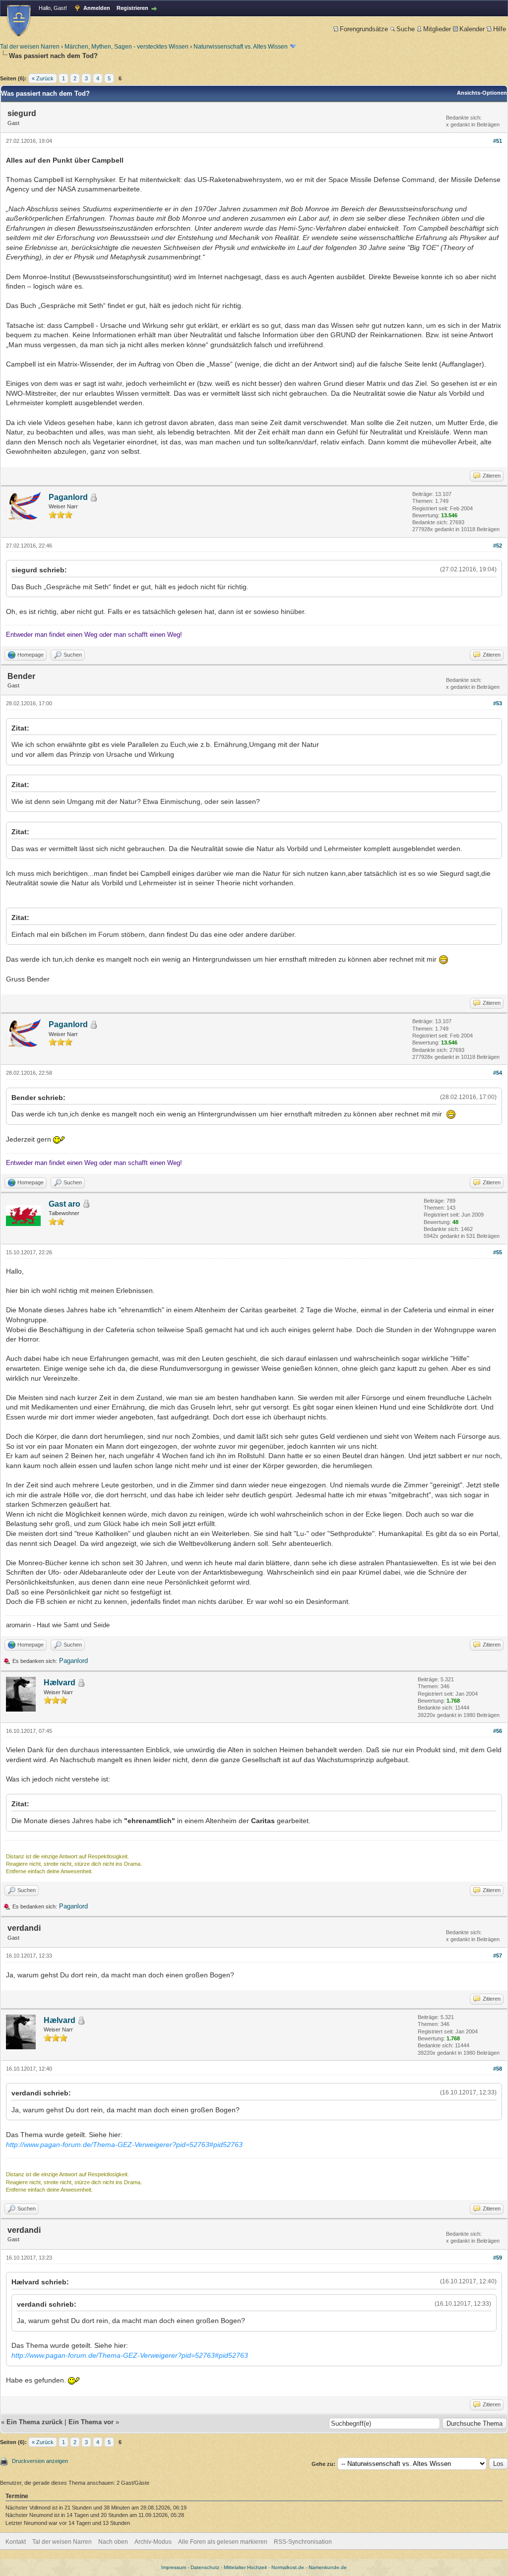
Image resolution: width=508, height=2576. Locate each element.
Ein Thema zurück (34, 2422)
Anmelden (97, 8)
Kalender (472, 29)
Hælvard (60, 1683)
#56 (498, 1731)
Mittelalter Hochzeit (245, 2567)
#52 (498, 546)
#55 (498, 1252)
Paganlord (68, 497)
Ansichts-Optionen (482, 93)
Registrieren (132, 8)
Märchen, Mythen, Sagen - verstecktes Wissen (127, 47)
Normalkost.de (288, 2567)
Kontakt (16, 2542)
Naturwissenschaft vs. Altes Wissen (241, 47)
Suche (406, 29)
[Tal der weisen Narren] (19, 21)
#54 (498, 1073)
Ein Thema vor (91, 2422)
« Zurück (43, 78)
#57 (498, 1956)
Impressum (174, 2567)
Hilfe (500, 29)
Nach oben (113, 2542)
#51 (498, 141)
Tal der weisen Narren (30, 47)
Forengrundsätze (364, 29)
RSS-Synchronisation (303, 2542)
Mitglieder (437, 29)
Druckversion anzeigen (40, 2461)
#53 (498, 703)
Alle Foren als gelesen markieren (223, 2542)
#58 (498, 2069)
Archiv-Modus (153, 2542)
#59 (498, 2258)
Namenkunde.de (328, 2567)
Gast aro (64, 1204)
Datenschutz (205, 2567)
